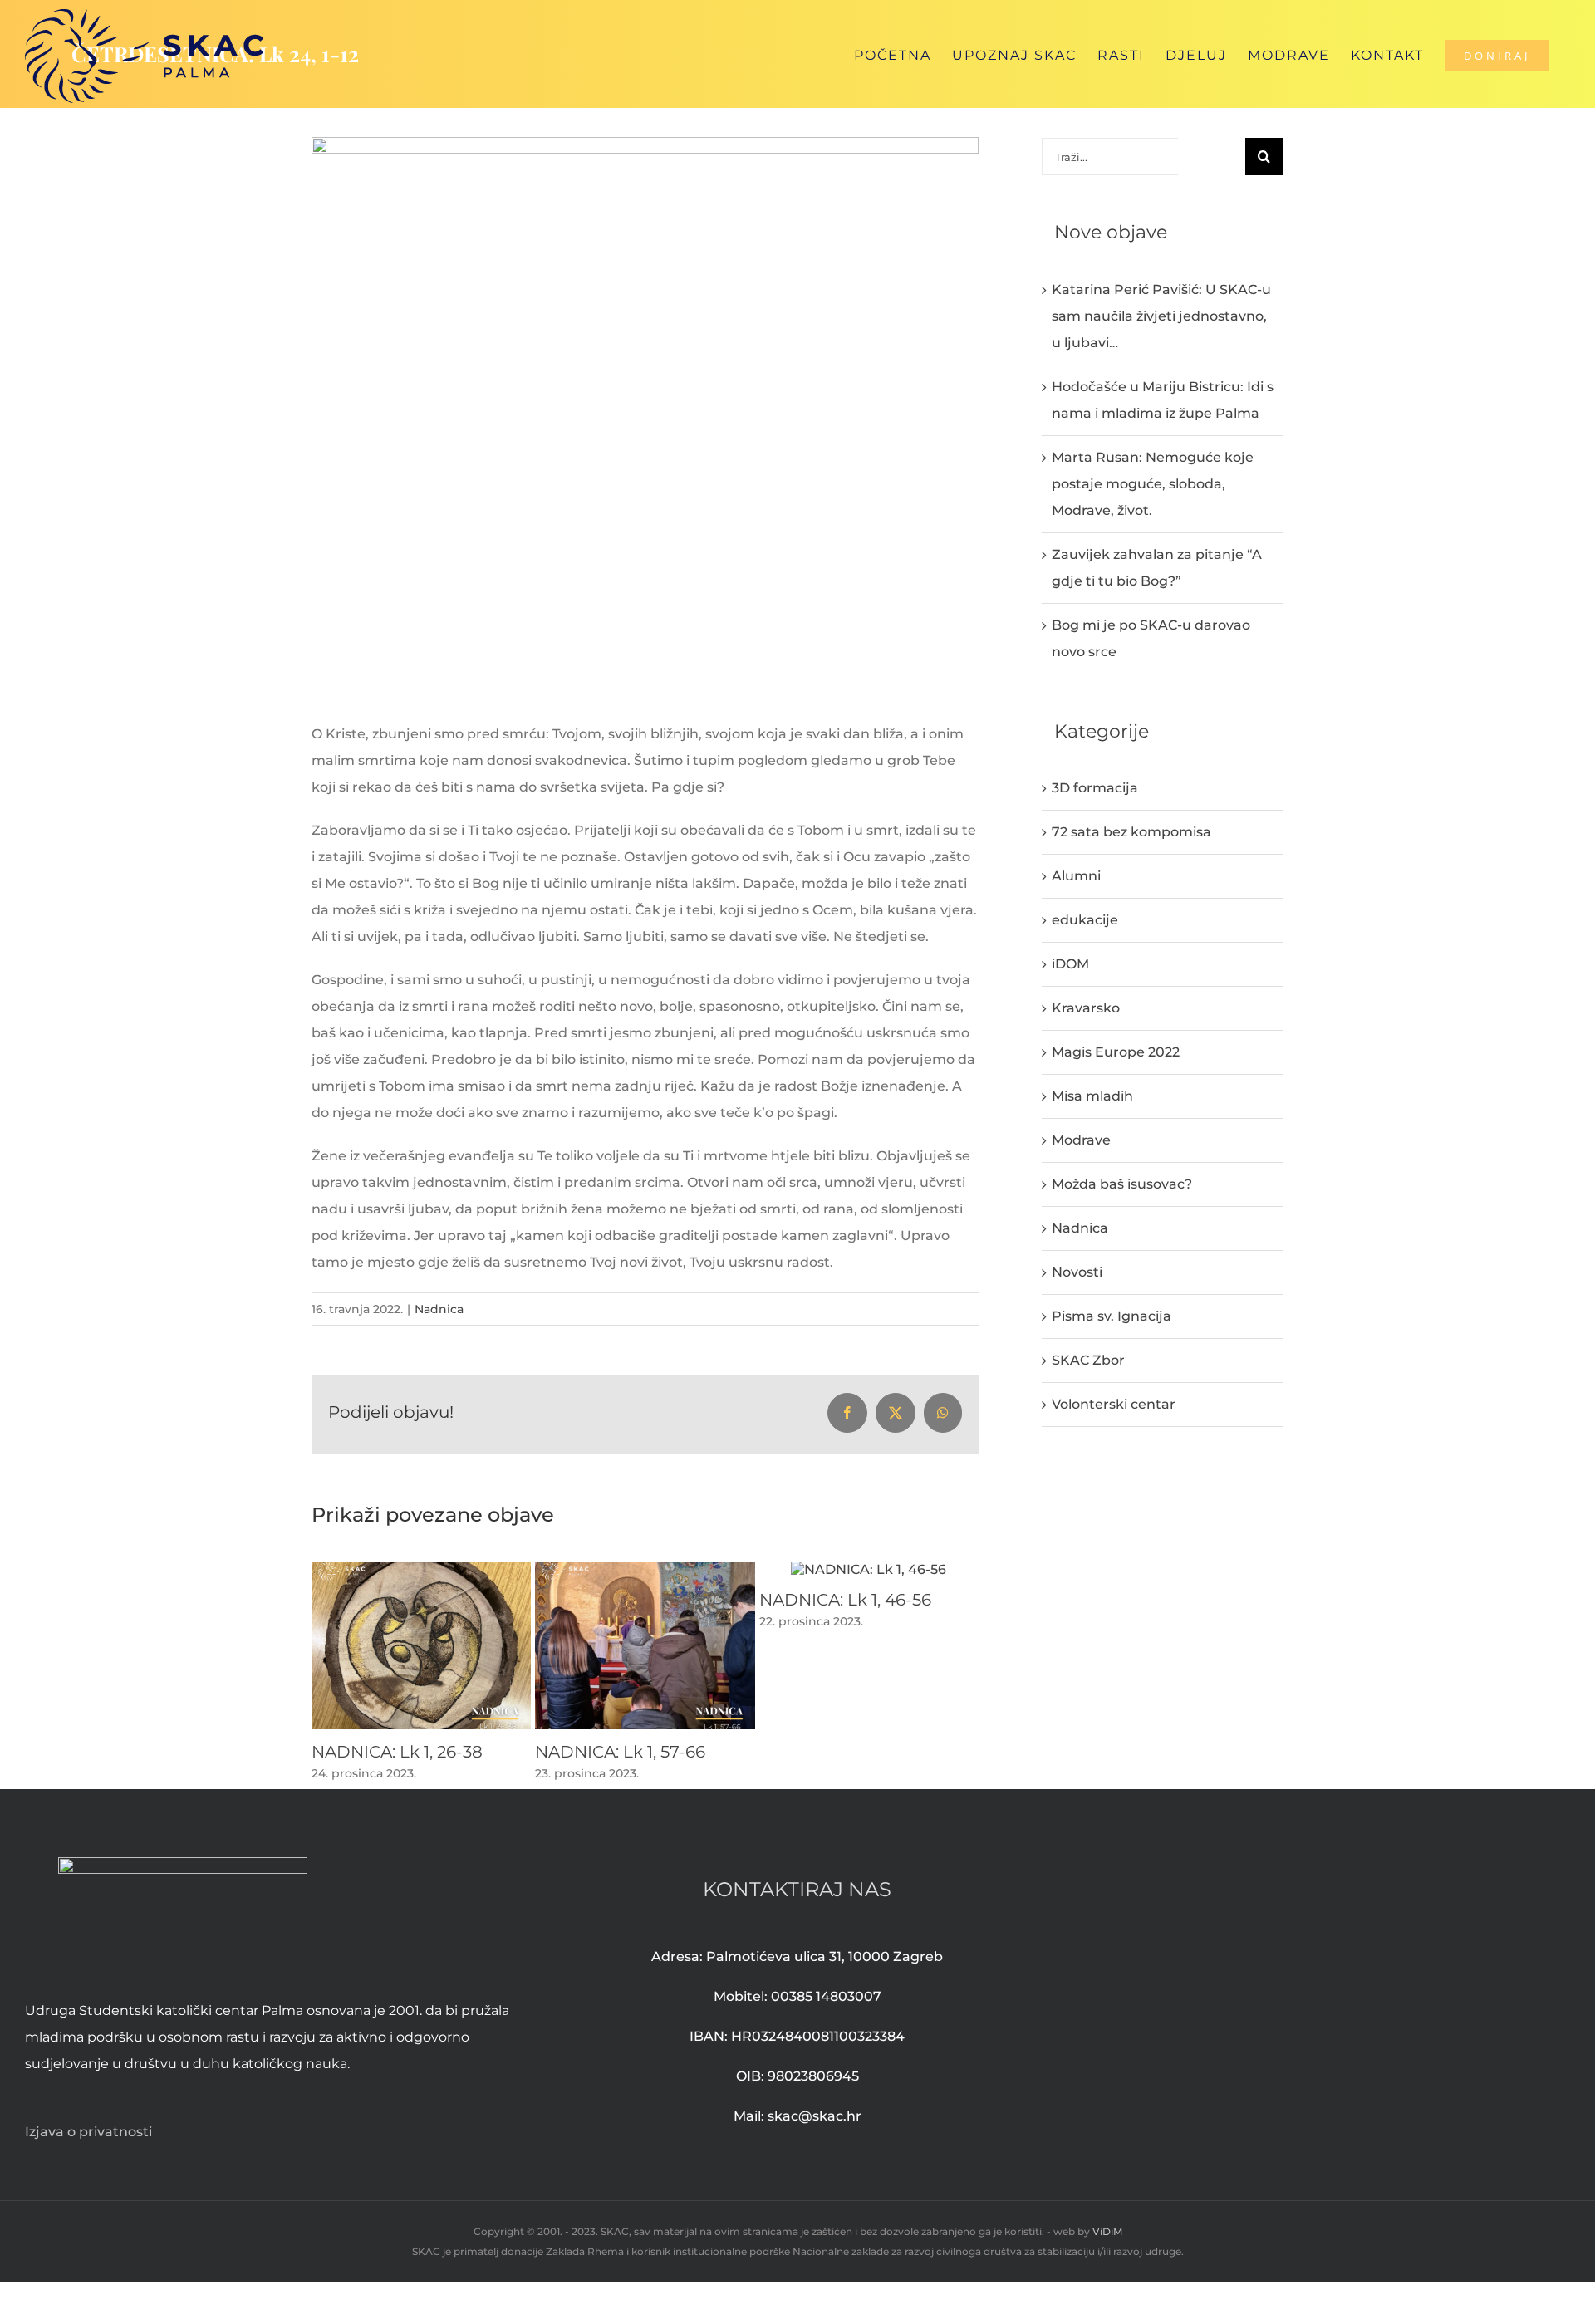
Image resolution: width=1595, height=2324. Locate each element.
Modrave (1081, 1140)
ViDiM (1107, 2231)
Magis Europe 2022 (1116, 1052)
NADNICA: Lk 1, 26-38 (397, 1752)
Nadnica (439, 1309)
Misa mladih (1092, 1096)
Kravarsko (1086, 1008)
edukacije (1085, 920)
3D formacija (1095, 788)
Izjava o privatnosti (88, 2132)
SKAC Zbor (1088, 1360)
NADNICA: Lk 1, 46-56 (845, 1600)
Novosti (1077, 1272)
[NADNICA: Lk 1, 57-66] (645, 1569)
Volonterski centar (1114, 1404)
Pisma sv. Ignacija (1112, 1316)
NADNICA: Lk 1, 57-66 (620, 1752)
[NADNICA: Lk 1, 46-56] (869, 1569)
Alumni (1076, 876)
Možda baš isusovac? (1122, 1184)
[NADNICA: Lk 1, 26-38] (421, 1569)
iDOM (1070, 964)
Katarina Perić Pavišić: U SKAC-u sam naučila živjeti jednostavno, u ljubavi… (1161, 316)
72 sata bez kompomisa (1131, 832)
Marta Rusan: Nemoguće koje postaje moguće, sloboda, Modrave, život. (1153, 484)
